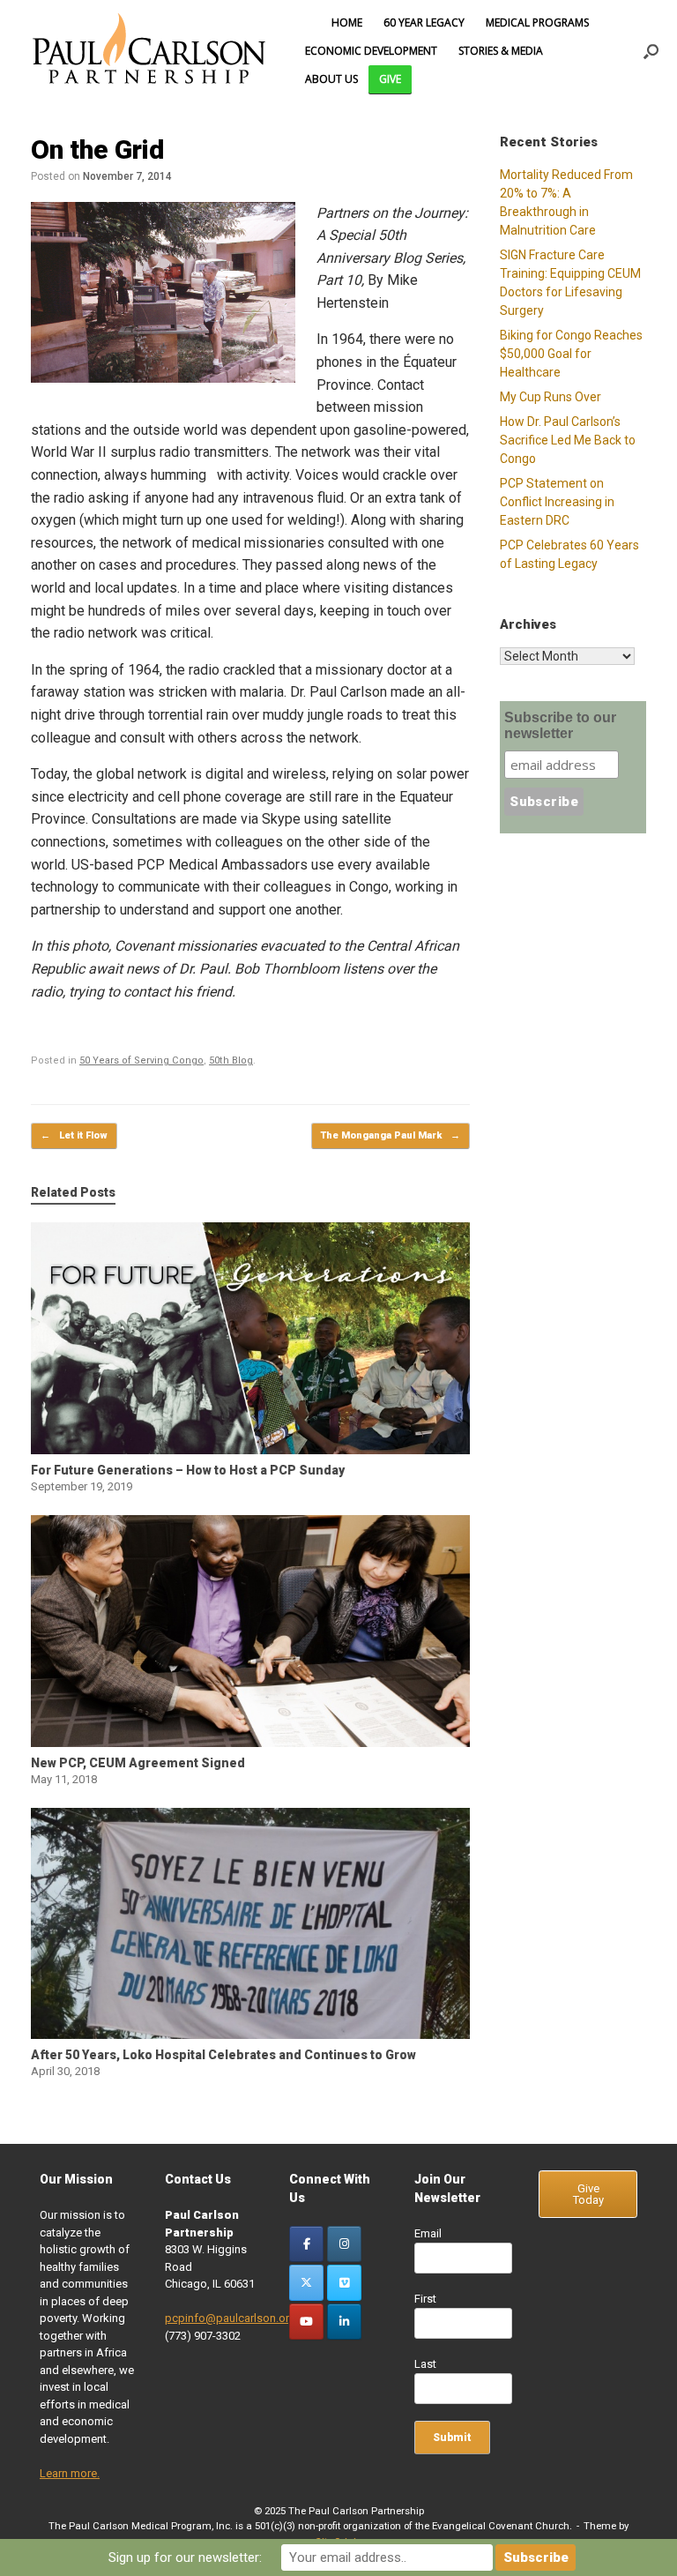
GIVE (390, 79)
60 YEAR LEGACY (424, 22)
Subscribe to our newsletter (560, 725)
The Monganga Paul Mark (391, 1135)
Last (425, 2364)
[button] (651, 51)
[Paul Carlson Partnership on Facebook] (306, 2244)
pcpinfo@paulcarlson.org (231, 2318)
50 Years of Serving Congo (141, 1060)
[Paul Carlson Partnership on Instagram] (344, 2244)
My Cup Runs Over (551, 397)
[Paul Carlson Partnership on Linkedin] (344, 2322)
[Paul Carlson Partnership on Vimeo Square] (344, 2283)
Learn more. (70, 2473)
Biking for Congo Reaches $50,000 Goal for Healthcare (571, 354)
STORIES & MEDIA (501, 51)
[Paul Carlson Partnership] (149, 51)
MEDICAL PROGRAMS (537, 22)
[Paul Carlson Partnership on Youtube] (306, 2322)
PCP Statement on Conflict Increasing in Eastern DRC (557, 502)
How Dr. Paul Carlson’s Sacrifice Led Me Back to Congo (568, 440)
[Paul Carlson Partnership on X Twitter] (306, 2283)
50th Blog (231, 1060)
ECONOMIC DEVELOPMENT (371, 51)
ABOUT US (331, 79)
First (425, 2299)
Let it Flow (74, 1135)
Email (428, 2233)
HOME (347, 22)
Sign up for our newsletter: (185, 2557)
